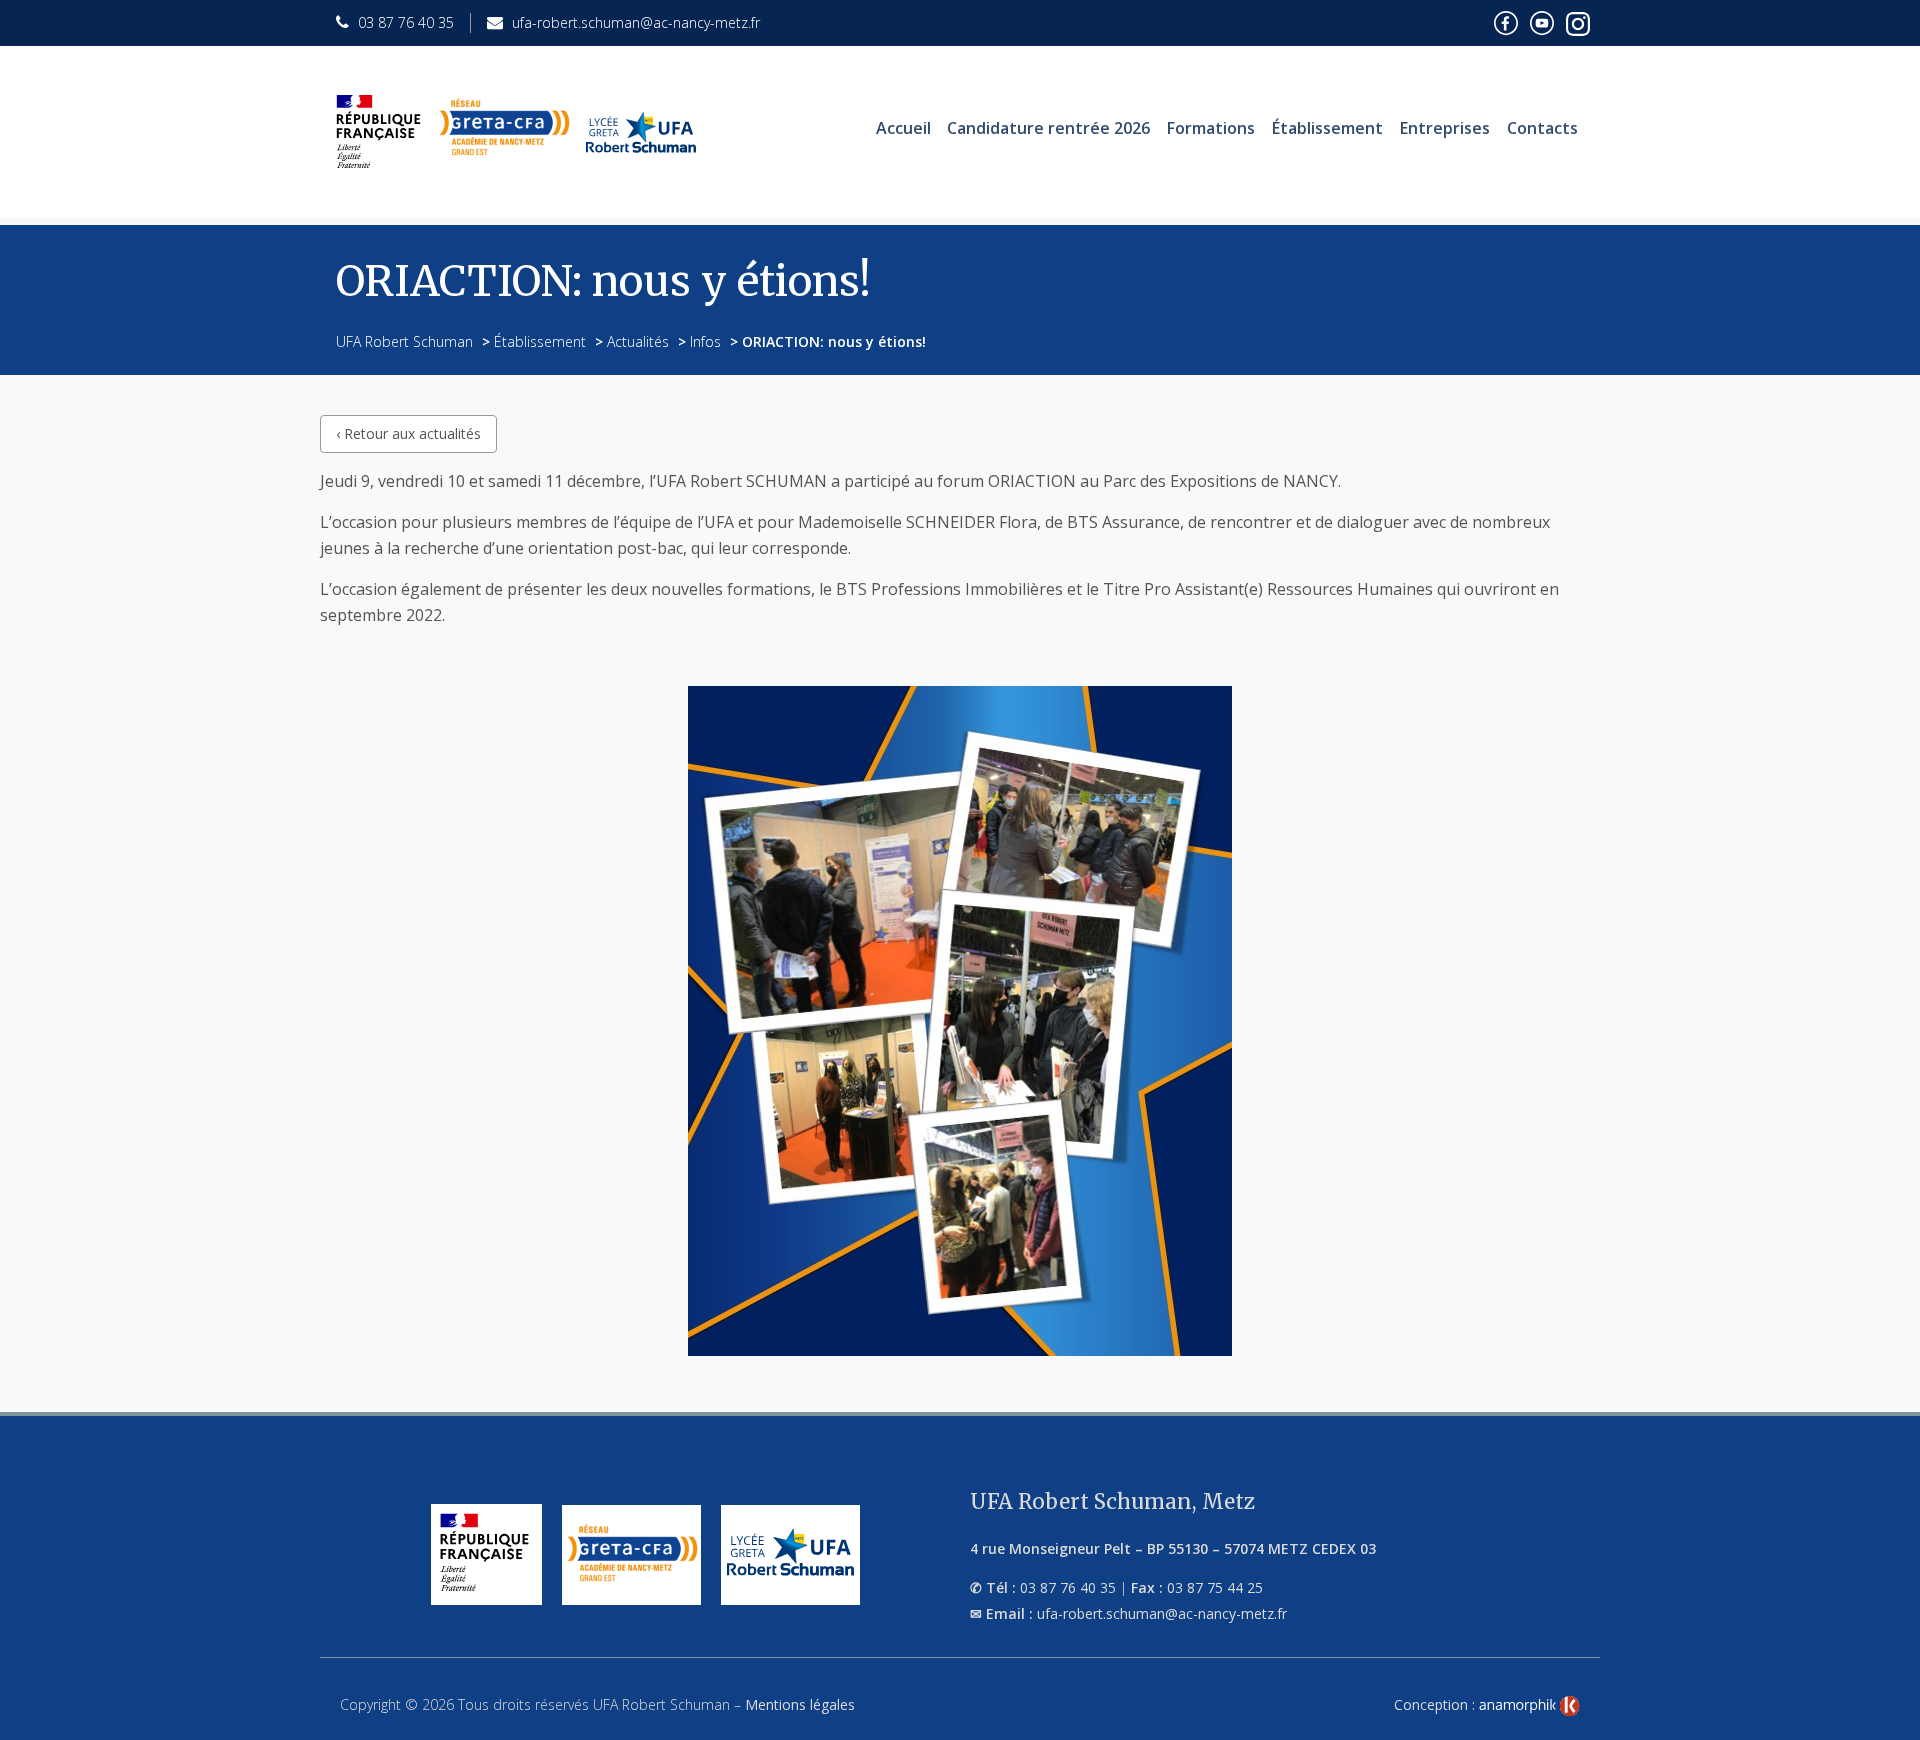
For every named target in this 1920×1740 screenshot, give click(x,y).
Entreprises (1445, 128)
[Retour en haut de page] (1884, 1720)
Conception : (1436, 1704)
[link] (1529, 1706)
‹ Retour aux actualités (408, 433)
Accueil (903, 128)
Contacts (1542, 128)
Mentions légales (800, 1704)
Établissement (1327, 128)
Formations (1211, 128)
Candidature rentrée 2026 (1048, 128)
